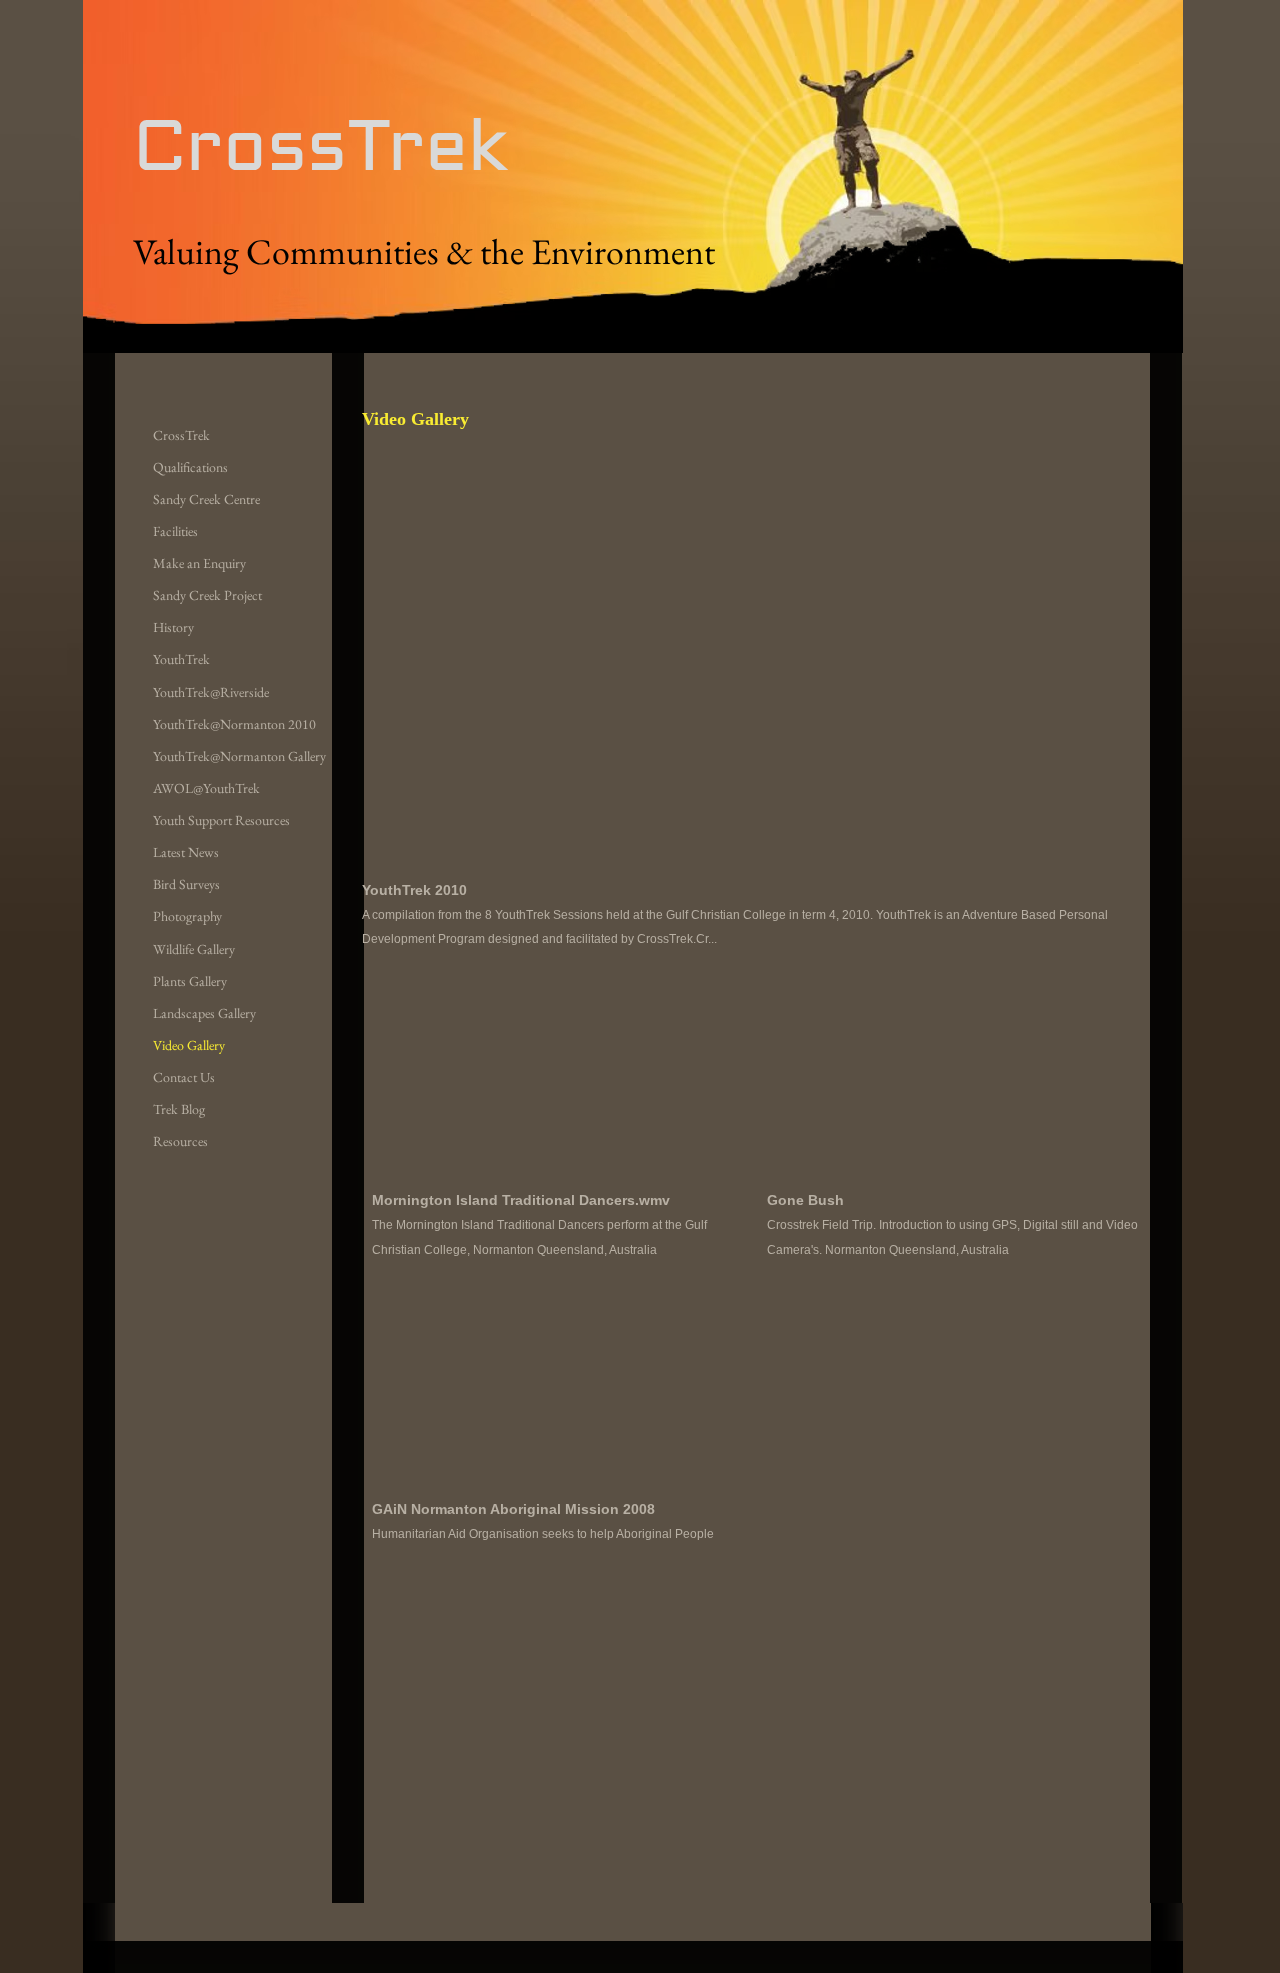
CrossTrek (181, 435)
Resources (180, 1141)
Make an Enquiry (199, 563)
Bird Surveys (186, 884)
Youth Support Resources (221, 820)
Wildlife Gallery (194, 949)
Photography (187, 916)
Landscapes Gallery (204, 1013)
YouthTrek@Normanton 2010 (234, 724)
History (173, 627)
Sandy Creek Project (207, 595)
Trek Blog (179, 1109)
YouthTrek (181, 659)
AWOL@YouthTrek (206, 788)
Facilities (175, 531)
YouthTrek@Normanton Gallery (239, 756)
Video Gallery (189, 1045)
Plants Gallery (190, 981)
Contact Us (184, 1077)
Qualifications (190, 467)
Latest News (186, 852)
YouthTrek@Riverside (211, 692)
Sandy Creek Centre (206, 499)
